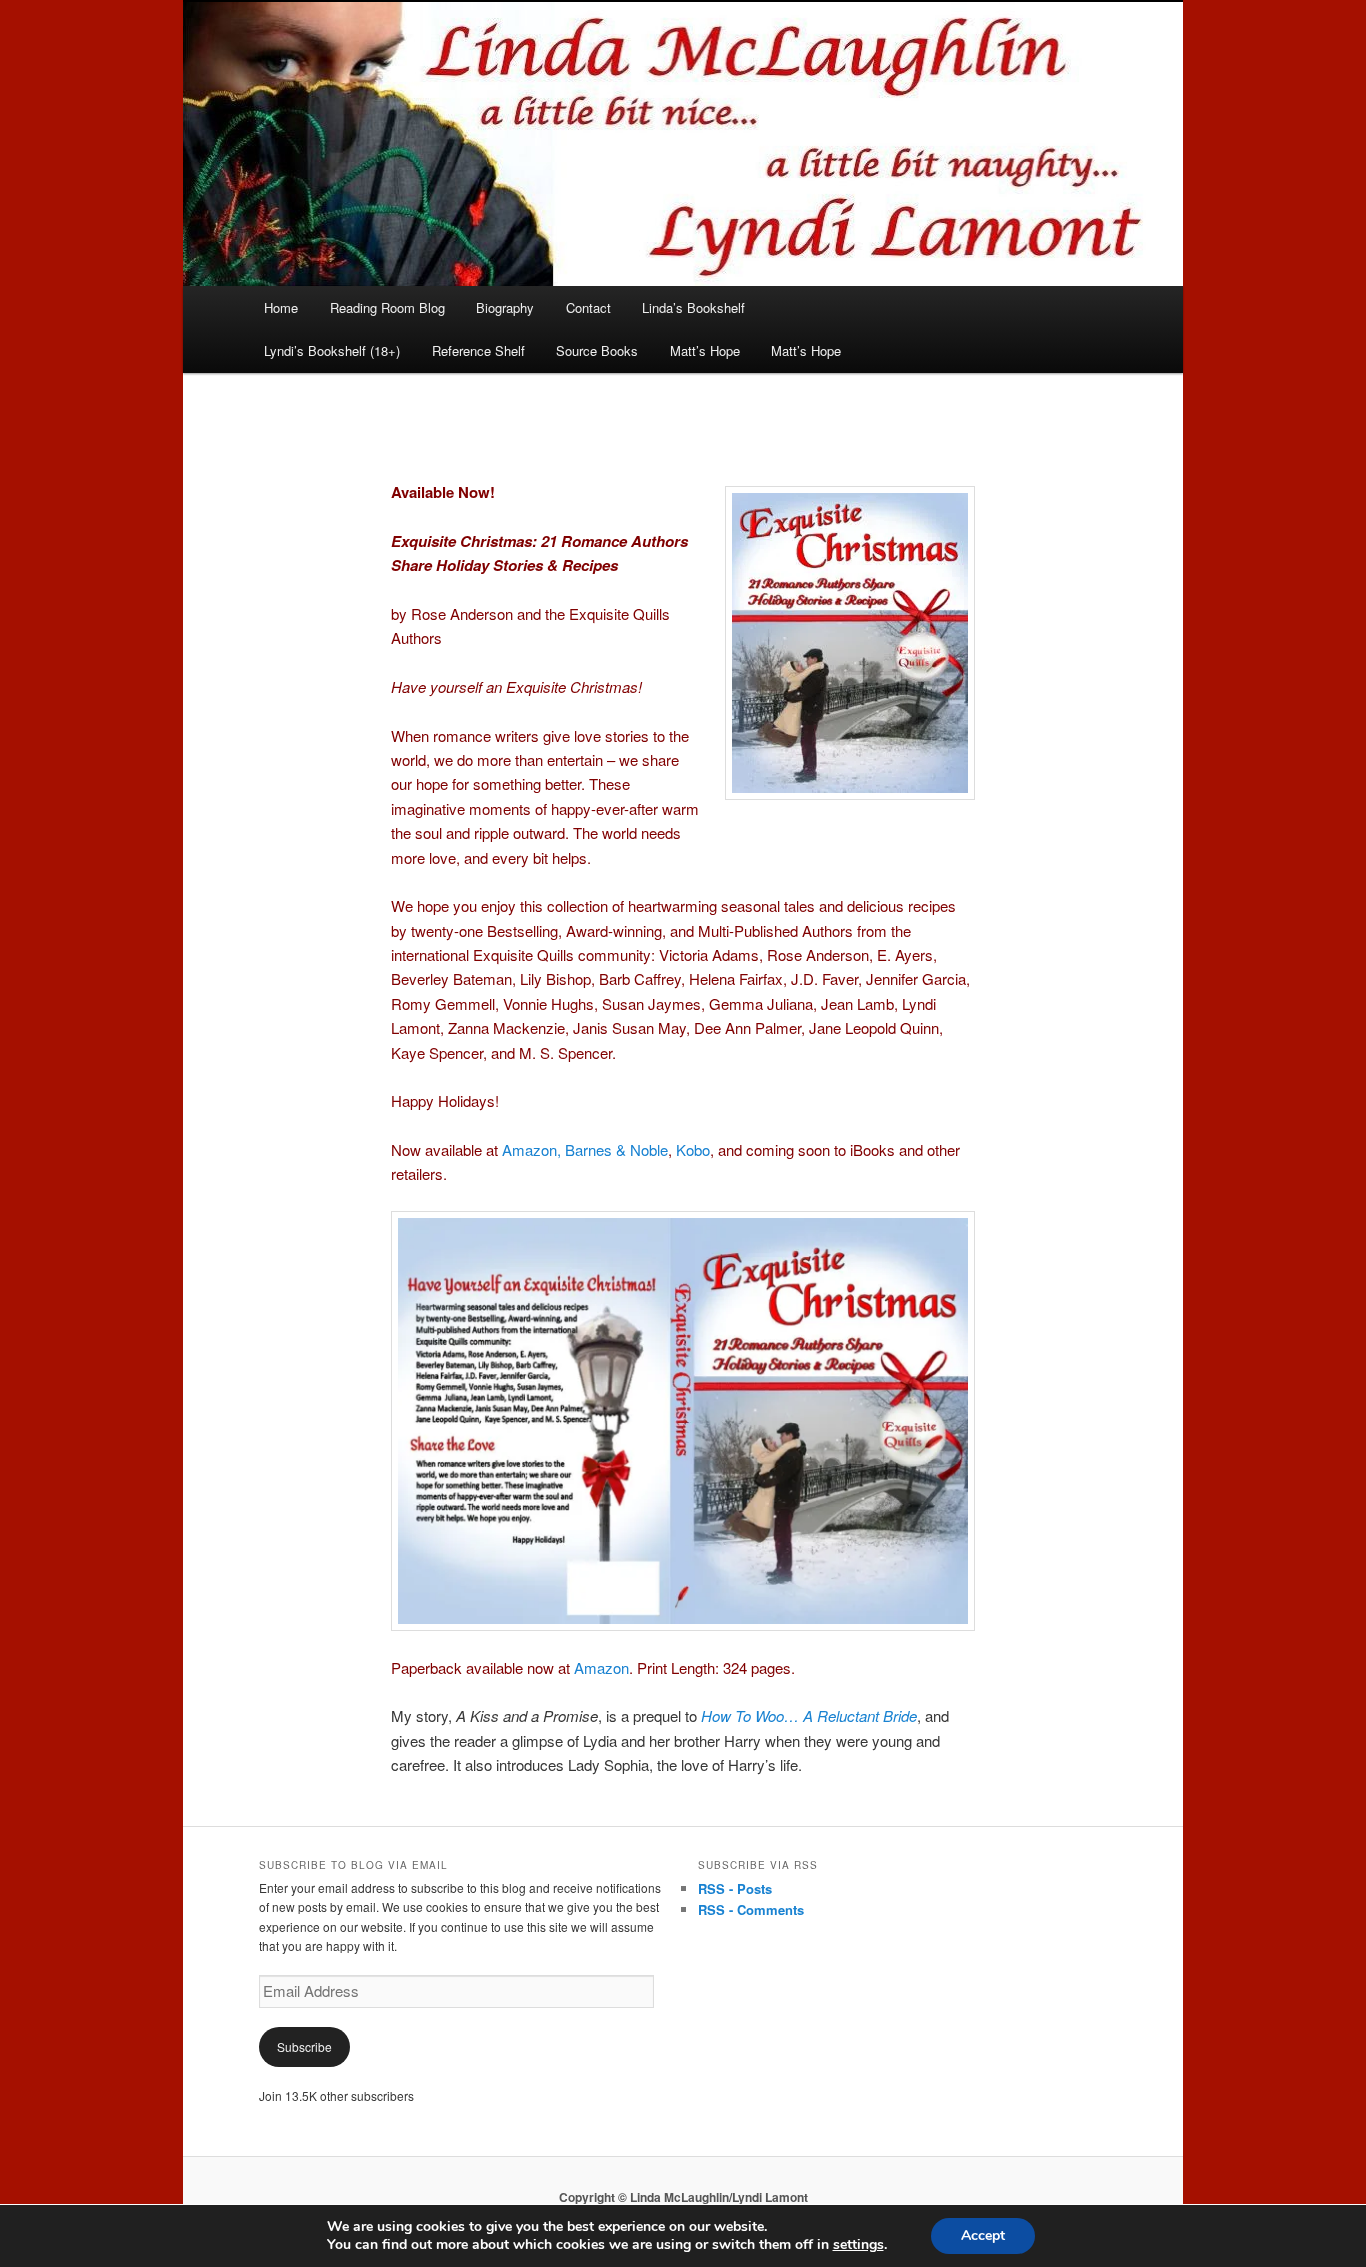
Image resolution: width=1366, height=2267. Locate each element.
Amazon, (531, 1149)
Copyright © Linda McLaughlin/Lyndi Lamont (683, 2197)
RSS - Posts (735, 1888)
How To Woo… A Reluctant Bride (809, 1715)
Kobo (693, 1149)
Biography (505, 307)
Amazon (601, 1667)
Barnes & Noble (616, 1149)
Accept (983, 2235)
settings (858, 2245)
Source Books (597, 350)
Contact (588, 307)
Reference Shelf (478, 350)
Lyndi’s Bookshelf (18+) (332, 350)
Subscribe (304, 2046)
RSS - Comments (751, 1909)
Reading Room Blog (387, 307)
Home (281, 307)
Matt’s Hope (705, 350)
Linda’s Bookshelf (693, 307)
